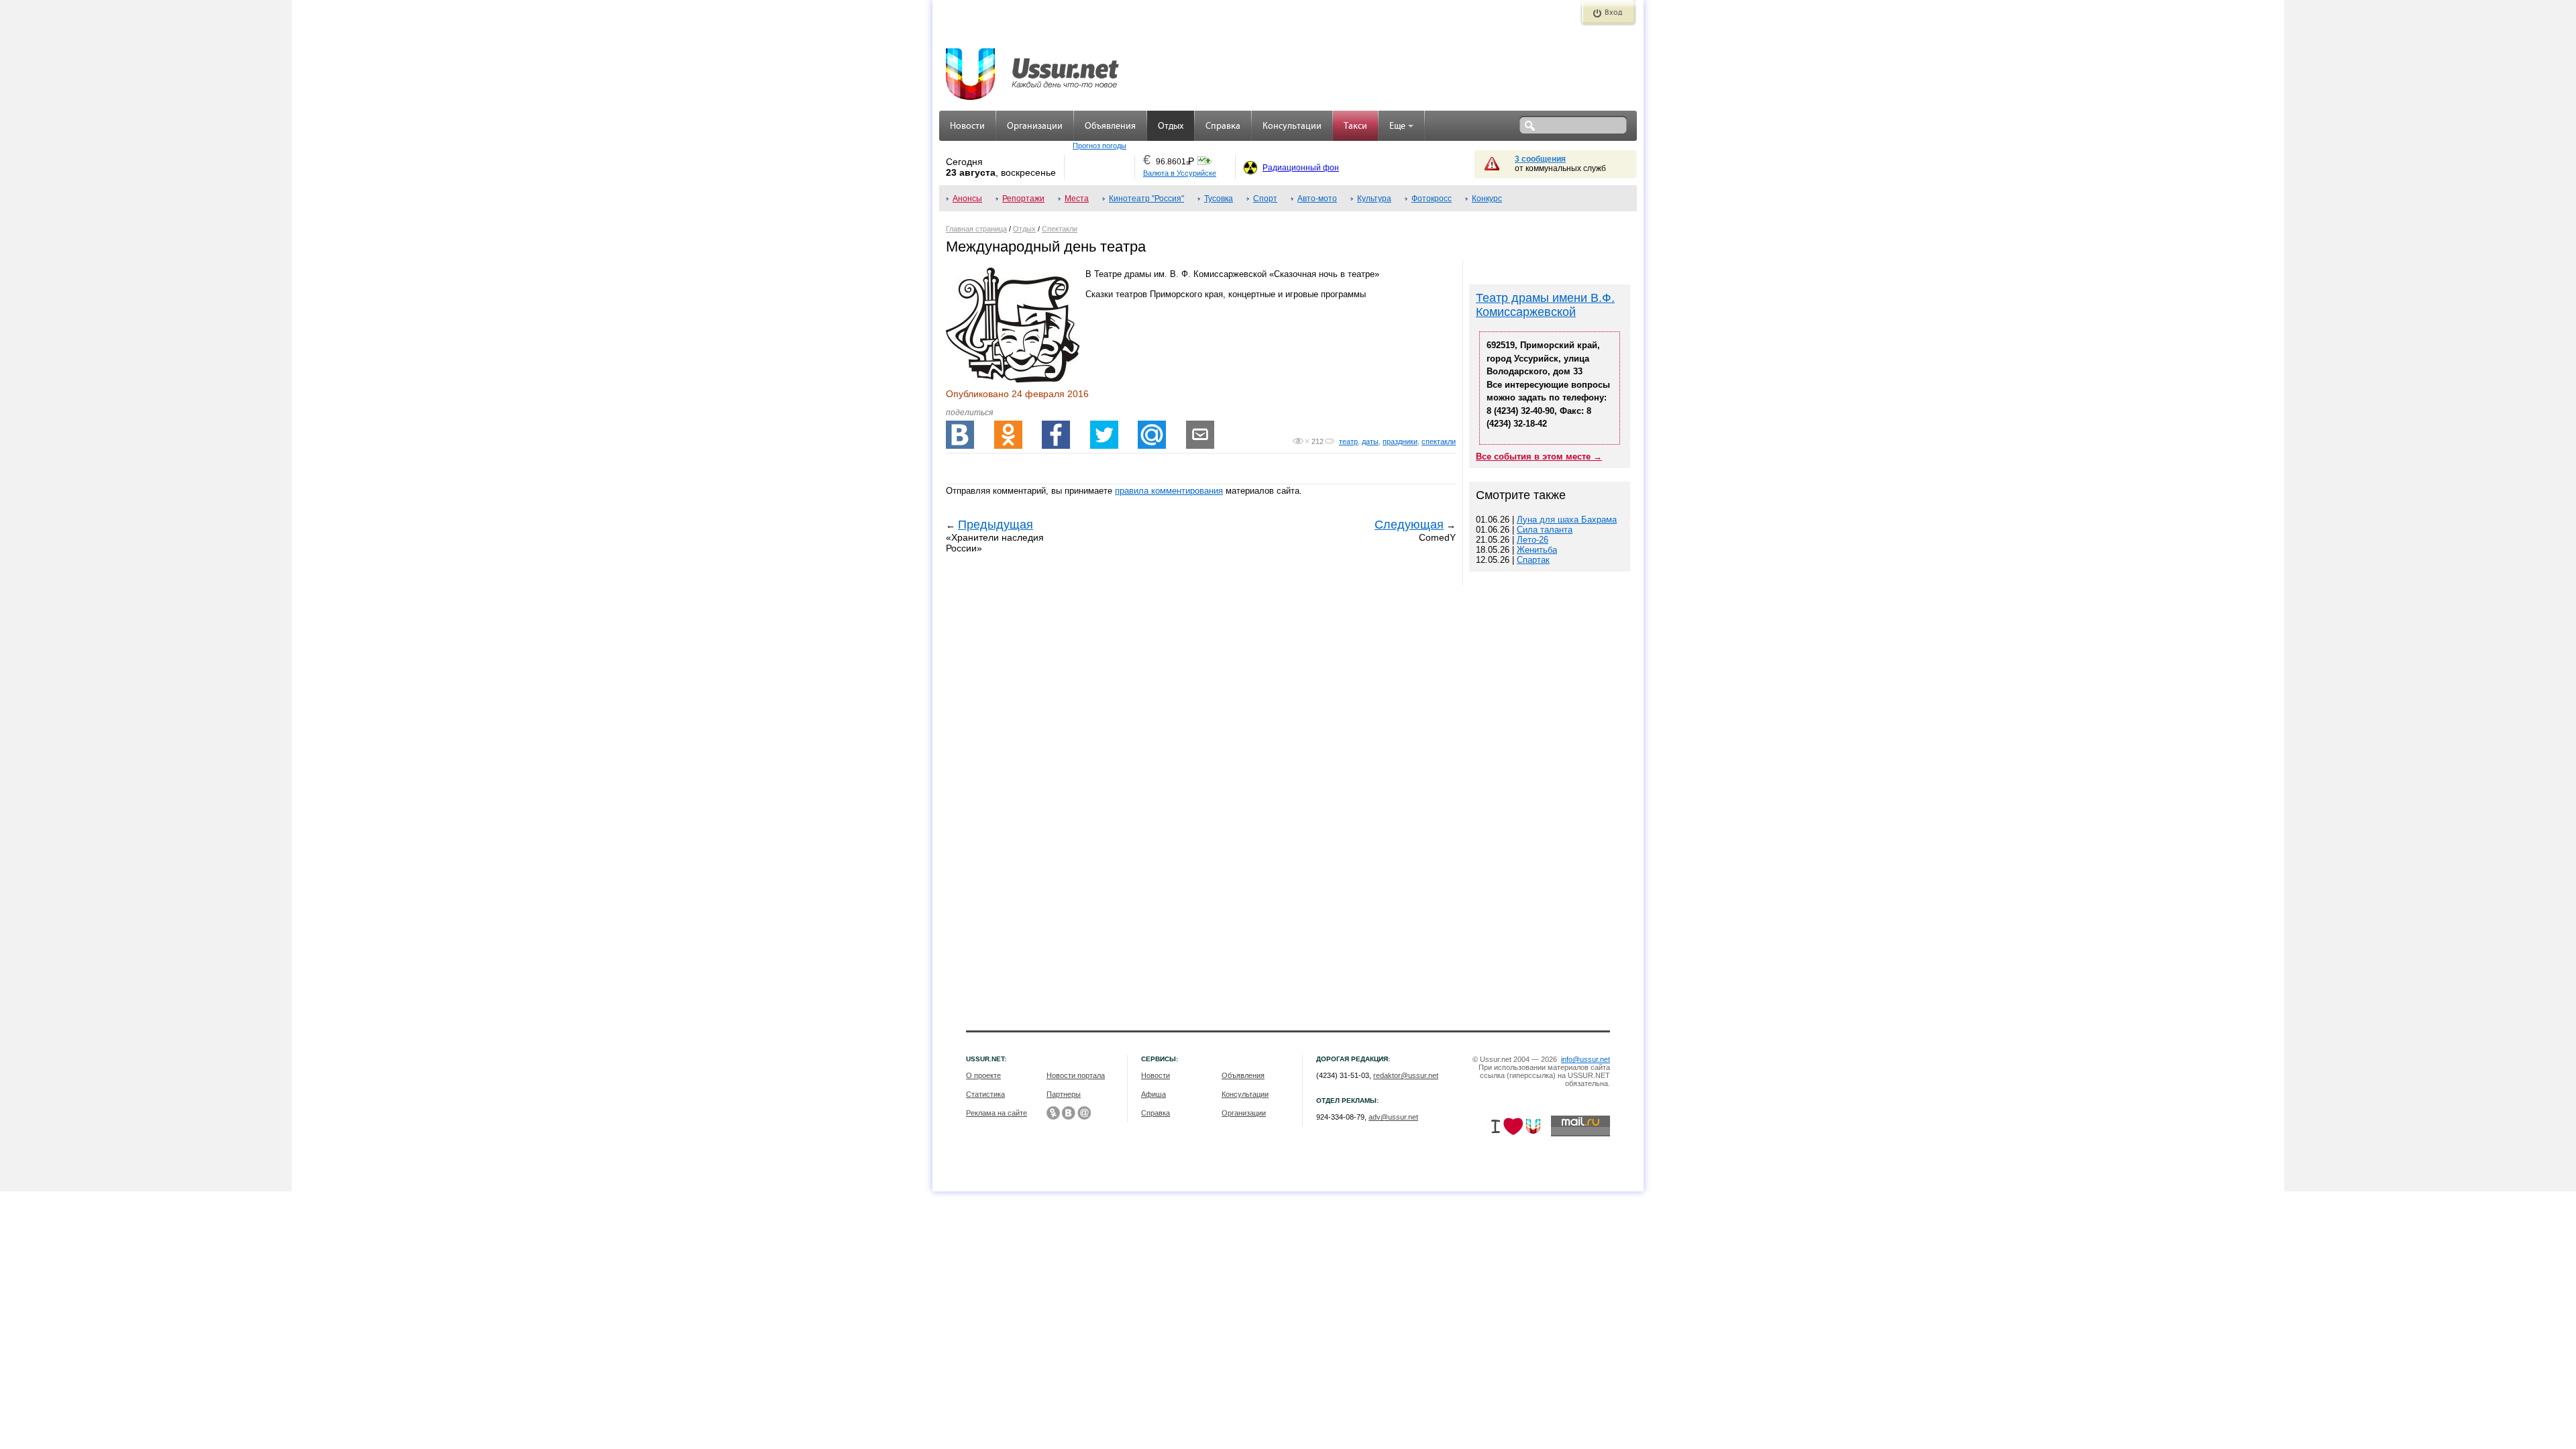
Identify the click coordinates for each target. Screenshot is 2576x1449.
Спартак (1533, 560)
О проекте (983, 1075)
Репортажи (1023, 199)
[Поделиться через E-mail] (1200, 435)
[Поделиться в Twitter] (1104, 435)
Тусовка (1219, 199)
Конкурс (1487, 199)
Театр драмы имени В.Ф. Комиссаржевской (1545, 305)
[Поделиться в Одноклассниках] (1008, 435)
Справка (1223, 126)
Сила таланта (1545, 530)
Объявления (1110, 126)
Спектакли (1060, 229)
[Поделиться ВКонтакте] (960, 435)
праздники (1400, 441)
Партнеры (1064, 1094)
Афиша (1153, 1094)
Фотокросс (1432, 199)
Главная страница (976, 229)
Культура (1374, 199)
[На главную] (1033, 67)
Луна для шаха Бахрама (1567, 520)
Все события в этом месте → (1539, 457)
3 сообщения (1540, 159)
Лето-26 (1533, 540)
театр (1348, 441)
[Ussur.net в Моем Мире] (1084, 1113)
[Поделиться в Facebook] (1056, 435)
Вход (1613, 13)
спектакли (1439, 441)
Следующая (1409, 525)
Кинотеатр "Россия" (1146, 199)
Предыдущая (996, 525)
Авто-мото (1317, 199)
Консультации (1292, 126)
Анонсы (967, 199)
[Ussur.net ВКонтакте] (1069, 1113)
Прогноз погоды (1099, 146)
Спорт (1265, 199)
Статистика (985, 1094)
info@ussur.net (1586, 1059)
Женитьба (1537, 550)
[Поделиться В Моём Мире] (1152, 435)
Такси (1355, 126)
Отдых (1171, 126)
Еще (1397, 126)
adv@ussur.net (1393, 1117)
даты (1370, 441)
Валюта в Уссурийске (1180, 173)
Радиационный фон (1301, 168)
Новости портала (1076, 1075)
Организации (1035, 126)
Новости (967, 126)
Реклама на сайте (997, 1113)
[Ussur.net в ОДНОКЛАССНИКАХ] (1053, 1113)
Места (1077, 199)
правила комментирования (1169, 491)
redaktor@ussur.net (1406, 1075)
